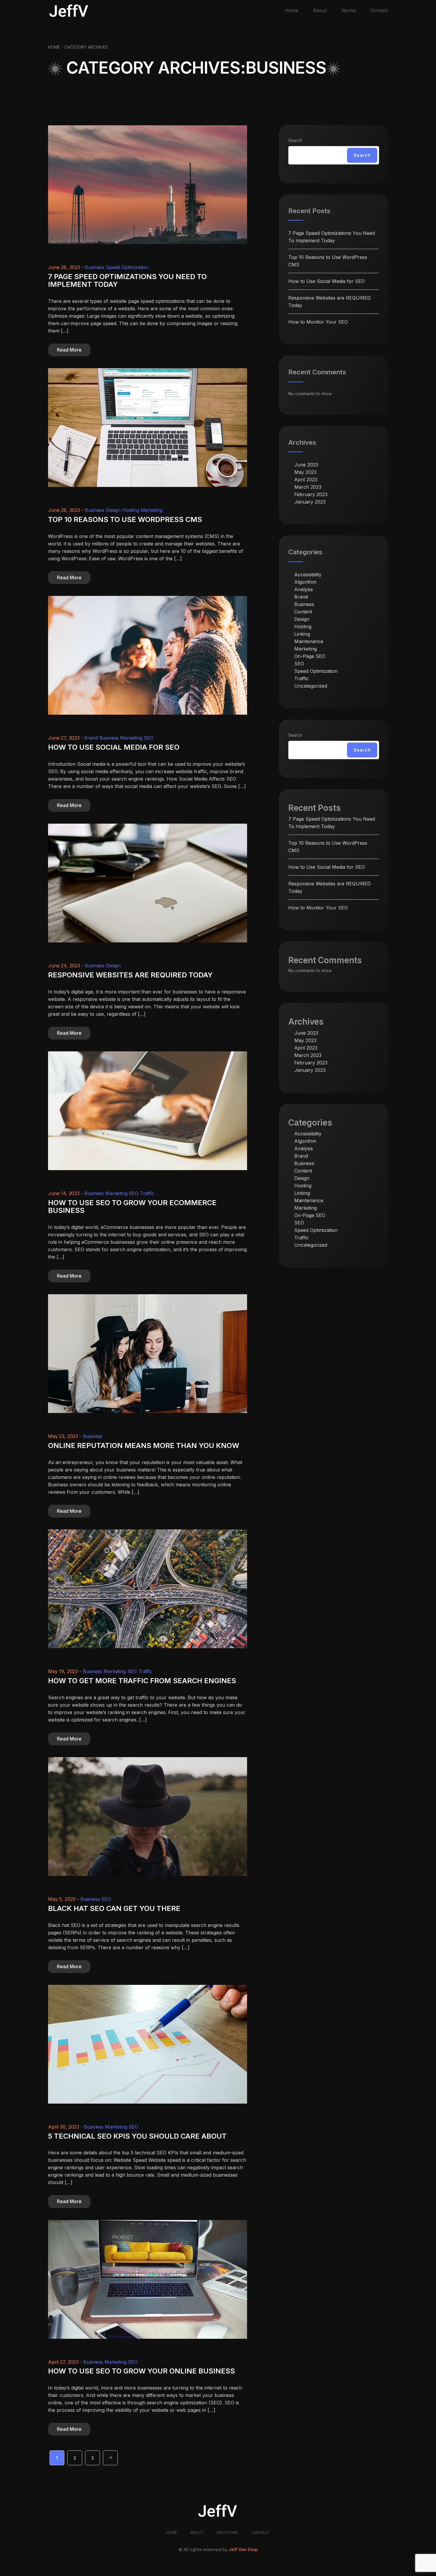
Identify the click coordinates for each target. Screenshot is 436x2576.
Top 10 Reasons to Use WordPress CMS (125, 519)
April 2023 (306, 480)
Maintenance (309, 641)
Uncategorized (311, 686)
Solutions (227, 2533)
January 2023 (310, 502)
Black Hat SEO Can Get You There (114, 1908)
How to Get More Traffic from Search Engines (142, 1681)
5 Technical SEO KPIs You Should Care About (137, 2136)
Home (292, 10)
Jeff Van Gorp (243, 2549)
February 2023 (311, 494)
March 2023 (308, 487)
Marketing (152, 510)
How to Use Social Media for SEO (114, 747)
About (320, 10)
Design (113, 510)
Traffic (147, 1193)
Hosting (131, 510)
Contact (379, 10)
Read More (69, 350)
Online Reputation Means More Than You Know (144, 1446)
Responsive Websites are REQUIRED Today (130, 975)
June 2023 (306, 465)
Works (349, 10)
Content (303, 612)
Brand (91, 738)
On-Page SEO (310, 656)
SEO (148, 738)
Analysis (304, 589)
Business (95, 267)
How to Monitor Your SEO (318, 322)
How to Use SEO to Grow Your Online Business (141, 2371)
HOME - (56, 47)
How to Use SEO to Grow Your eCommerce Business (132, 1207)
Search (295, 140)
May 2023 (305, 472)
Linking (302, 634)
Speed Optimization (127, 267)
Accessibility (308, 575)
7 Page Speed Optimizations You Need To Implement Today (127, 281)
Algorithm (305, 582)
